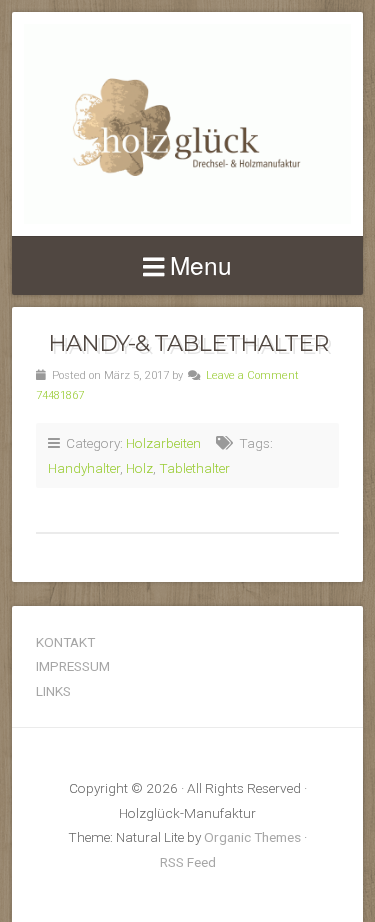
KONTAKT (65, 642)
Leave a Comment (252, 375)
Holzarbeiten (163, 443)
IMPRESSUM (73, 666)
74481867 (60, 395)
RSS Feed (188, 862)
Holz (139, 468)
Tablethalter (194, 468)
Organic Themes (252, 837)
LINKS (53, 691)
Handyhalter (84, 468)
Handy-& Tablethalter (188, 343)
